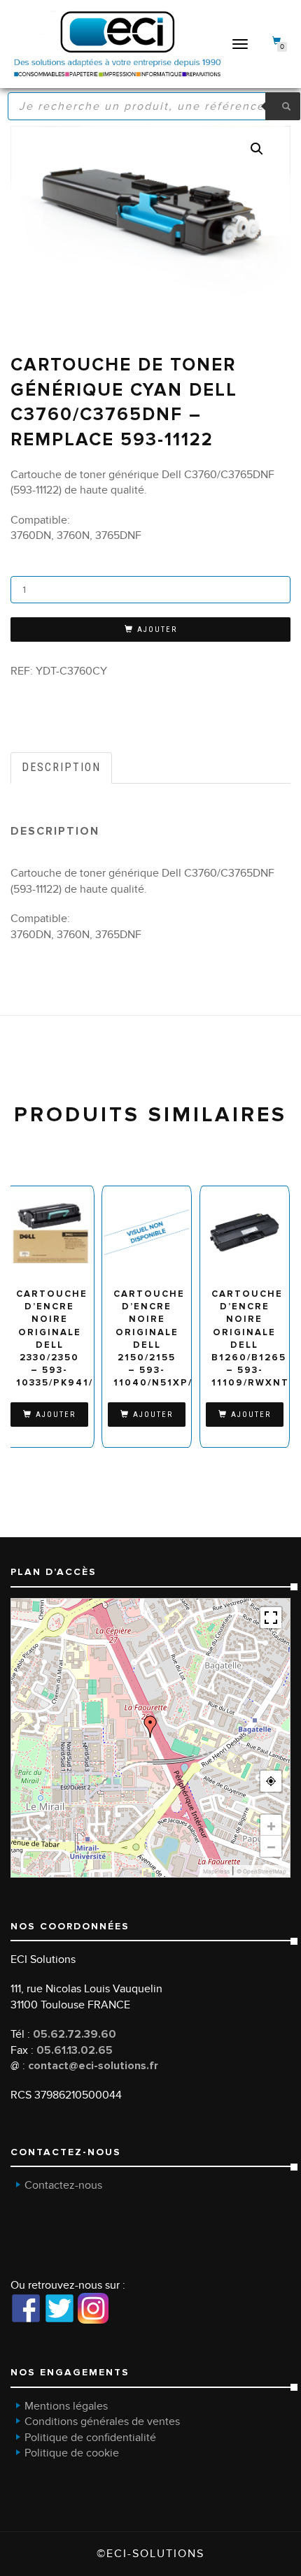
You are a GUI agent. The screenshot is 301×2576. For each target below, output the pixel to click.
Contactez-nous (63, 2185)
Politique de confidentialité (90, 2438)
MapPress (216, 1871)
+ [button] (271, 1825)
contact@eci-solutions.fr (93, 2066)
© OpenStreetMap (261, 1871)
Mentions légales (66, 2406)
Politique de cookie (72, 2453)
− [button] (271, 1846)
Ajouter (157, 629)
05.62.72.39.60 (75, 2034)
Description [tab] (61, 767)
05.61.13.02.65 (75, 2050)
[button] (257, 149)
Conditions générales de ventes (102, 2422)
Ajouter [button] (56, 1415)
